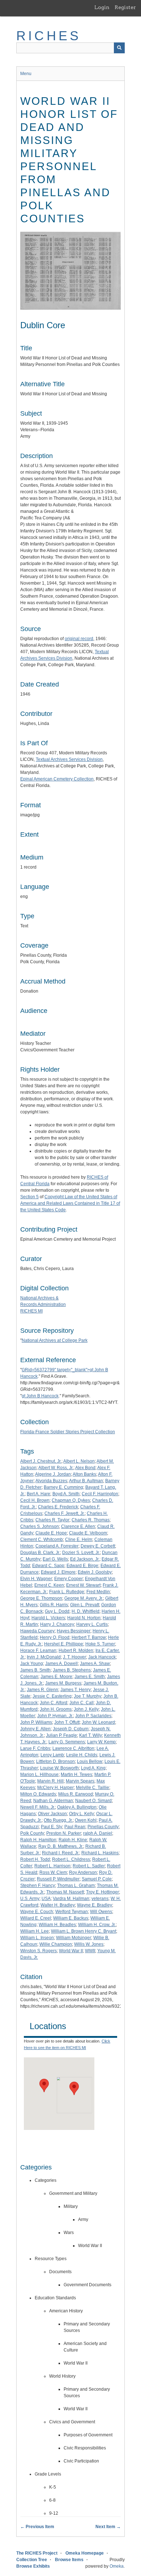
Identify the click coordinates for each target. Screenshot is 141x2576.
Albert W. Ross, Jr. (56, 1468)
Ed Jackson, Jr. (85, 1559)
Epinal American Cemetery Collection (57, 779)
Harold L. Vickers (48, 1618)
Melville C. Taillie (93, 1788)
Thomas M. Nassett (65, 1892)
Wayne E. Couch (37, 1912)
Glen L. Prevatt (85, 1605)
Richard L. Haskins (100, 1853)
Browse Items (69, 2560)
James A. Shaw (95, 1664)
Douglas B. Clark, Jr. (40, 1553)
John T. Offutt (67, 1722)
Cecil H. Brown (35, 1500)
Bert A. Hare (39, 1494)
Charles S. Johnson (40, 1526)
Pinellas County (103, 1827)
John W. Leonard (98, 1722)
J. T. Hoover (74, 1657)
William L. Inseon (37, 1938)
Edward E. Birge (82, 1566)
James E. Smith (90, 1677)
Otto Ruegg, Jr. (58, 1820)
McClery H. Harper (55, 1788)
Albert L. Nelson (79, 1461)
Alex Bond (85, 1468)
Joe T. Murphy (87, 1696)
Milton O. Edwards (38, 1794)
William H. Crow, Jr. (97, 1925)
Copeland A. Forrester (57, 1546)
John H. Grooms (56, 1709)
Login (102, 7)
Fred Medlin (98, 1592)
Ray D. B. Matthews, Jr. (61, 1846)
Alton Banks (84, 1474)
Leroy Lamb (52, 1755)
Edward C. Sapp (48, 1566)
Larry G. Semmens (67, 1742)
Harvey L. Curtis (92, 1624)
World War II (71, 1951)
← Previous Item (37, 2527)
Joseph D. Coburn (71, 1729)
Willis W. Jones (89, 1944)
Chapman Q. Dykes (71, 1500)
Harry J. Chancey (57, 1624)
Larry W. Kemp (101, 1742)
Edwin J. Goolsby (95, 1572)
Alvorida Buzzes (51, 1481)
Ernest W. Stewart (83, 1585)
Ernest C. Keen (49, 1585)
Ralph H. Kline (73, 1840)
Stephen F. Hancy (38, 1885)
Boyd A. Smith (66, 1494)
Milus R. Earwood (76, 1794)
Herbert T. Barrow (89, 1637)
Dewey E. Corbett (98, 1546)
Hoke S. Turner (100, 1644)
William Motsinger (74, 1938)
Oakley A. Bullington (77, 1807)
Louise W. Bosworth (59, 1768)
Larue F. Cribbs (35, 1748)
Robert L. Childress (71, 1859)
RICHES (49, 36)
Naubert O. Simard (93, 1801)
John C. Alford (54, 1703)
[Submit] (119, 48)
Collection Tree (32, 2560)
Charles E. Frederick (58, 1507)
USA (46, 1899)
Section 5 (29, 1197)
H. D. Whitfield (86, 1611)
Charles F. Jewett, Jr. (65, 1513)
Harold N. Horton (84, 1618)
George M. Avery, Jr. (84, 1598)
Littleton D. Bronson (55, 1761)
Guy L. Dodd (57, 1611)
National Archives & (39, 1298)
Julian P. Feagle (61, 1735)
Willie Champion (56, 1944)
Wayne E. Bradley (95, 1905)
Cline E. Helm (79, 1540)
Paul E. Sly (52, 1827)
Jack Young (32, 1664)
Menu (26, 74)
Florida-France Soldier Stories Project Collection (68, 1432)
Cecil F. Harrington (100, 1494)
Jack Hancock (102, 1657)
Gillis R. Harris (54, 1605)
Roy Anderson (83, 1872)
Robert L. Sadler (89, 1866)
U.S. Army (30, 1899)
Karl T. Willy (91, 1735)
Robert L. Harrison (52, 1866)
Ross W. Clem (53, 1872)
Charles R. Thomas (91, 1520)
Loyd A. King (93, 1768)
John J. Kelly (86, 1709)
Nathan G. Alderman (53, 1801)
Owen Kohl (86, 1820)
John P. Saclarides (93, 1716)
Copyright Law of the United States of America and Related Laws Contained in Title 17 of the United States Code (70, 1203)
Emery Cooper (69, 1579)
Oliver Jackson (52, 1814)
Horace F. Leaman (38, 1650)
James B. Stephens (72, 1670)
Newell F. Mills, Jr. (38, 1807)
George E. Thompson (41, 1598)
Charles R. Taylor (52, 1520)
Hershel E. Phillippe (64, 1644)
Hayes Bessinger (74, 1631)
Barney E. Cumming (63, 1487)
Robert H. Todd (35, 1859)
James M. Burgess (63, 1683)
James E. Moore (56, 1677)
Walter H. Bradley (58, 1905)
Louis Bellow (90, 1761)
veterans (100, 1899)
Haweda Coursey (37, 1631)
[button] (44, 2085)
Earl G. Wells (55, 1559)
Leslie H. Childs (82, 1755)
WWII (90, 1951)
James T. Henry (76, 1690)
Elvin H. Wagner (36, 1579)
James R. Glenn (42, 1690)
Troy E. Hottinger (102, 1892)
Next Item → (108, 2527)
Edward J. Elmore (58, 1572)
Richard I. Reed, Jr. (61, 1853)
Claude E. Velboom (88, 1533)
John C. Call (82, 1703)
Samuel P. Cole (97, 1879)
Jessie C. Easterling (52, 1696)
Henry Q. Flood (55, 1637)
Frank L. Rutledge (67, 1592)
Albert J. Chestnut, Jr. (41, 1461)
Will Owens (101, 1912)
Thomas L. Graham (76, 1885)
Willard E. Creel (36, 1918)
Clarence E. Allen (78, 1526)
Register (125, 7)
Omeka (117, 2566)
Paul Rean (75, 1827)
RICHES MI (31, 1311)
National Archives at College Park (55, 1340)
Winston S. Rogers (39, 1951)
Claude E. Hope (51, 1533)
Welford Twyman (72, 1912)
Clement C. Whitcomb (42, 1540)
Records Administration (43, 1305)
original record (79, 639)
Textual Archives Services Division (69, 759)
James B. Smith (35, 1670)
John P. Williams (36, 1722)
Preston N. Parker (64, 1833)
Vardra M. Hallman (71, 1899)
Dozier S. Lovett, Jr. (81, 1553)
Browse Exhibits (33, 2566)
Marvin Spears (80, 1781)
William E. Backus (71, 1918)
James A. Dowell (61, 1664)
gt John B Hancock (40, 1396)
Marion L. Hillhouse (39, 1775)
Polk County (32, 1833)
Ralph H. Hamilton (38, 1840)
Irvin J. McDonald (44, 1657)
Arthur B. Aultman (86, 1481)
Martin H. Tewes (76, 1775)
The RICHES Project (37, 2553)
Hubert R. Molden (76, 1650)
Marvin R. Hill (50, 1781)
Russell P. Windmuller (58, 1879)
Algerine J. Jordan (53, 1474)
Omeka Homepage (85, 2553)
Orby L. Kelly (82, 1814)
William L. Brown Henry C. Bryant (84, 1931)
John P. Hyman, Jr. (55, 1716)
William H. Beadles (57, 1925)
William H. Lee (35, 1931)
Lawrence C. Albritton (73, 1748)
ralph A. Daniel (98, 1833)
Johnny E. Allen (35, 1729)
